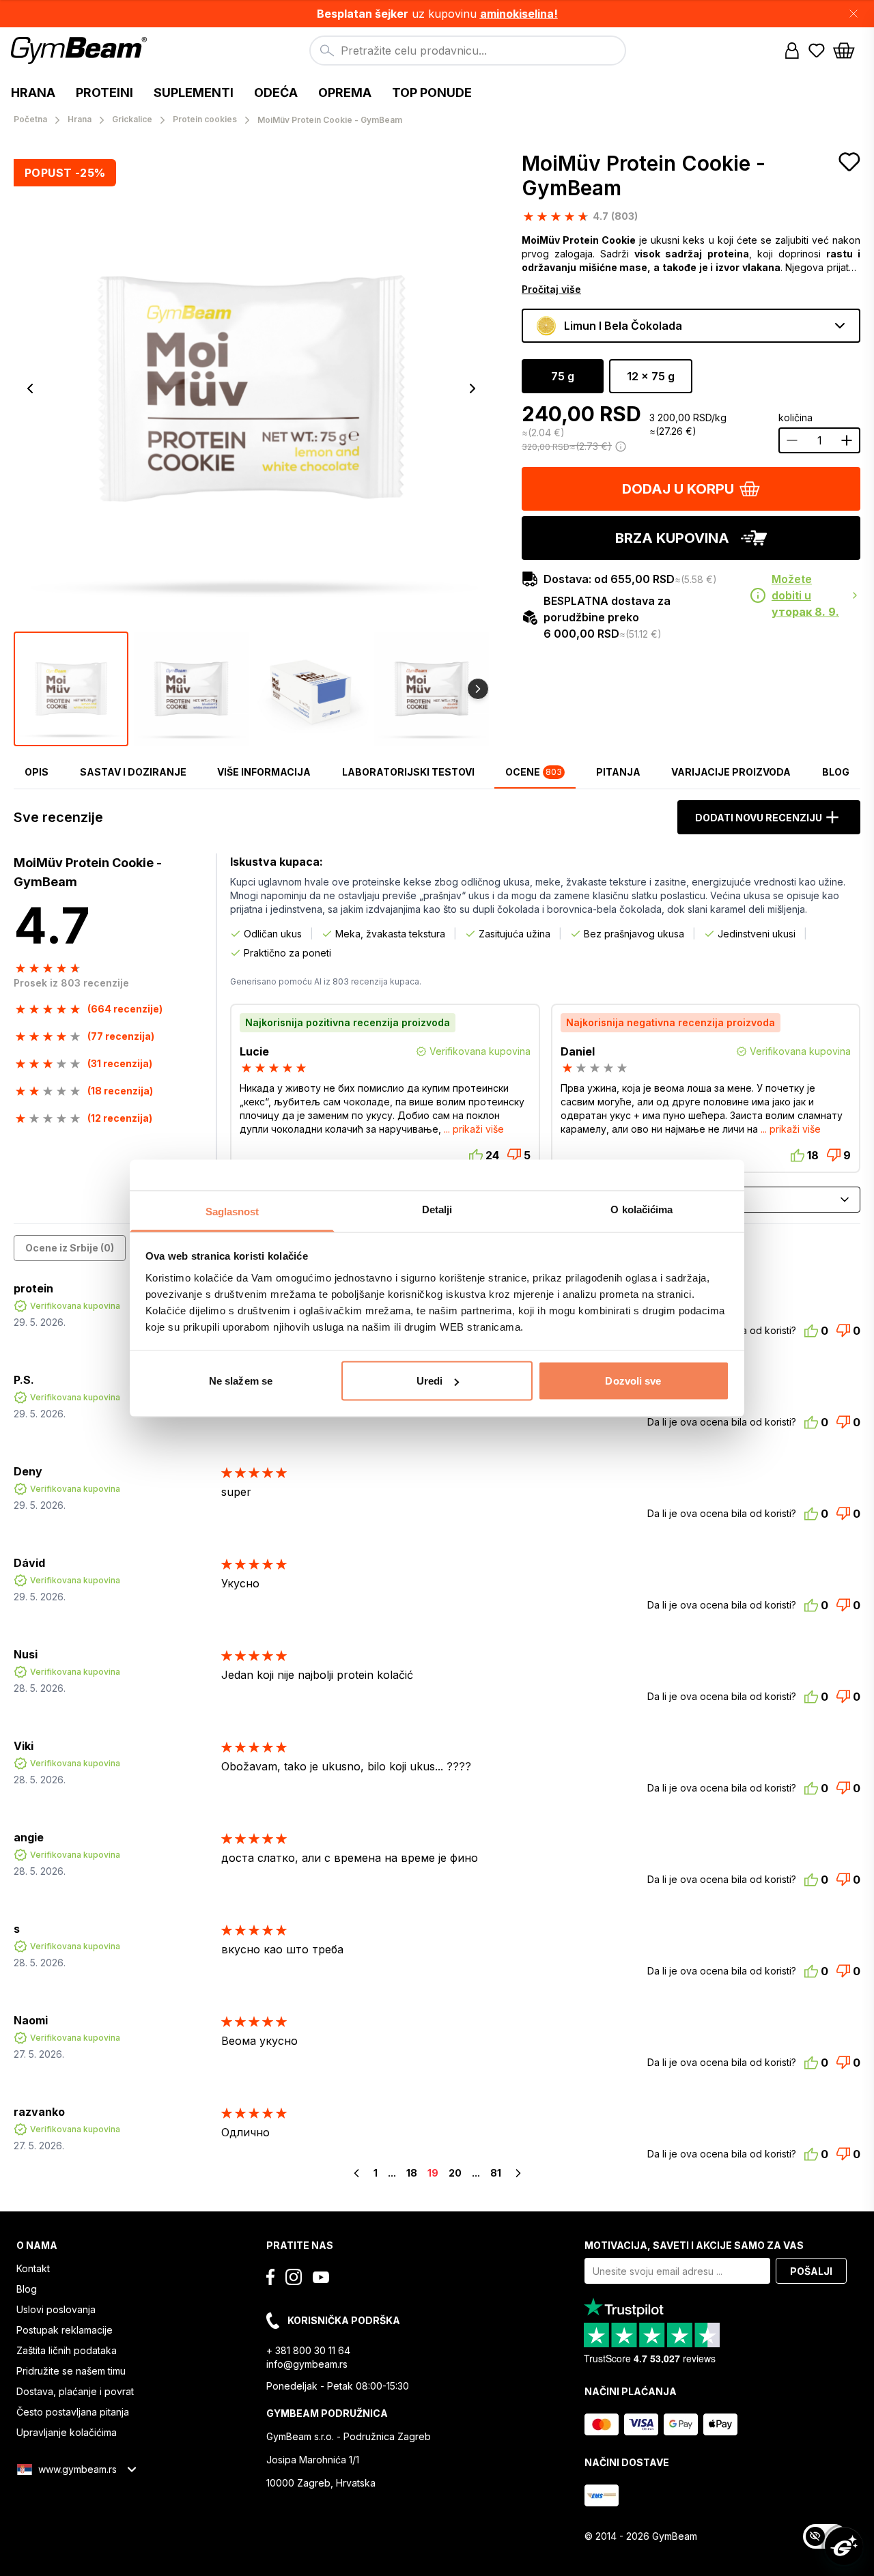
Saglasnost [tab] (232, 1211)
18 (412, 2173)
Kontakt (33, 2268)
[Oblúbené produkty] (817, 51)
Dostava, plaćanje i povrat (75, 2391)
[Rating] (275, 1068)
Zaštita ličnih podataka (67, 2350)
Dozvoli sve (633, 1381)
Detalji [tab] (437, 1209)
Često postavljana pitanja (73, 2412)
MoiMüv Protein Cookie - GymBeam (644, 175)
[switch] (825, 2536)
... (392, 2173)
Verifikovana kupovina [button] (75, 1306)
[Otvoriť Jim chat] (844, 2546)
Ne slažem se (241, 1381)
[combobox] (468, 51)
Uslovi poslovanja (56, 2309)
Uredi (430, 1381)
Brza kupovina (672, 538)
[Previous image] (30, 388)
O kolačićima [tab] (642, 1209)
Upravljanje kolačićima (67, 2432)
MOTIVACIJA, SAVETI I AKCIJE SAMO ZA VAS (694, 2245)
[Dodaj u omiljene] (849, 162)
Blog (27, 2289)
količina (795, 417)
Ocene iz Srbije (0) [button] (70, 1248)
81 (496, 2173)
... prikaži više (474, 1129)
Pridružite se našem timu (71, 2371)
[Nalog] (792, 51)
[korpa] (848, 51)
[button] (437, 14)
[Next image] (473, 388)
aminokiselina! (519, 14)
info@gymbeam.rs (307, 2364)
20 (455, 2173)
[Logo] (81, 51)
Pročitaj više (551, 289)
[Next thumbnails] (478, 689)
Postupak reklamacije (65, 2330)
